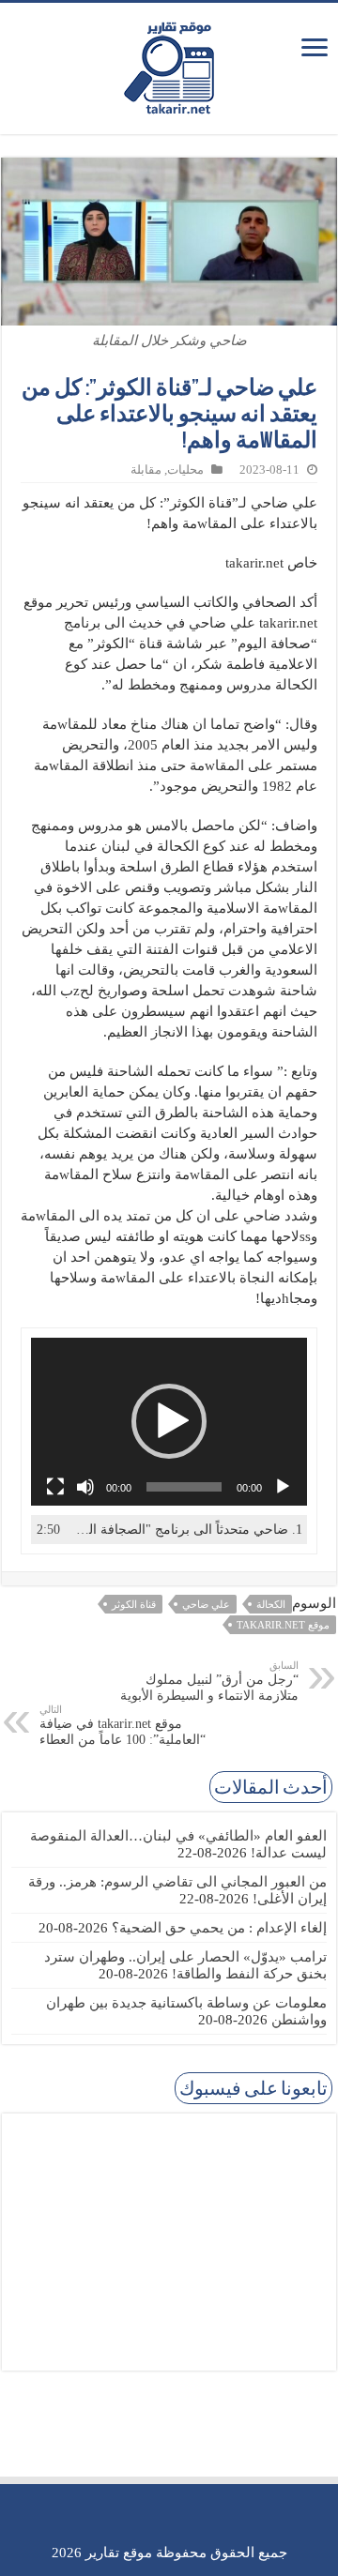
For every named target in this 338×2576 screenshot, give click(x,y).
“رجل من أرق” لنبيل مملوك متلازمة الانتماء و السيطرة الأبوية (209, 1681)
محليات (185, 470)
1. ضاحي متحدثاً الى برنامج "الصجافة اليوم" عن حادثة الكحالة (188, 1530)
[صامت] (85, 1487)
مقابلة (146, 470)
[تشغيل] (283, 1487)
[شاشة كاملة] (55, 1487)
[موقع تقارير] (169, 65)
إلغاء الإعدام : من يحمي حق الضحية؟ (219, 1928)
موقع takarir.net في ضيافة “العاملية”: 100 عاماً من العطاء (123, 1725)
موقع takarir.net (283, 1625)
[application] (169, 1421)
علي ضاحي (206, 1604)
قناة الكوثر (134, 1604)
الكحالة (271, 1604)
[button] (169, 1421)
